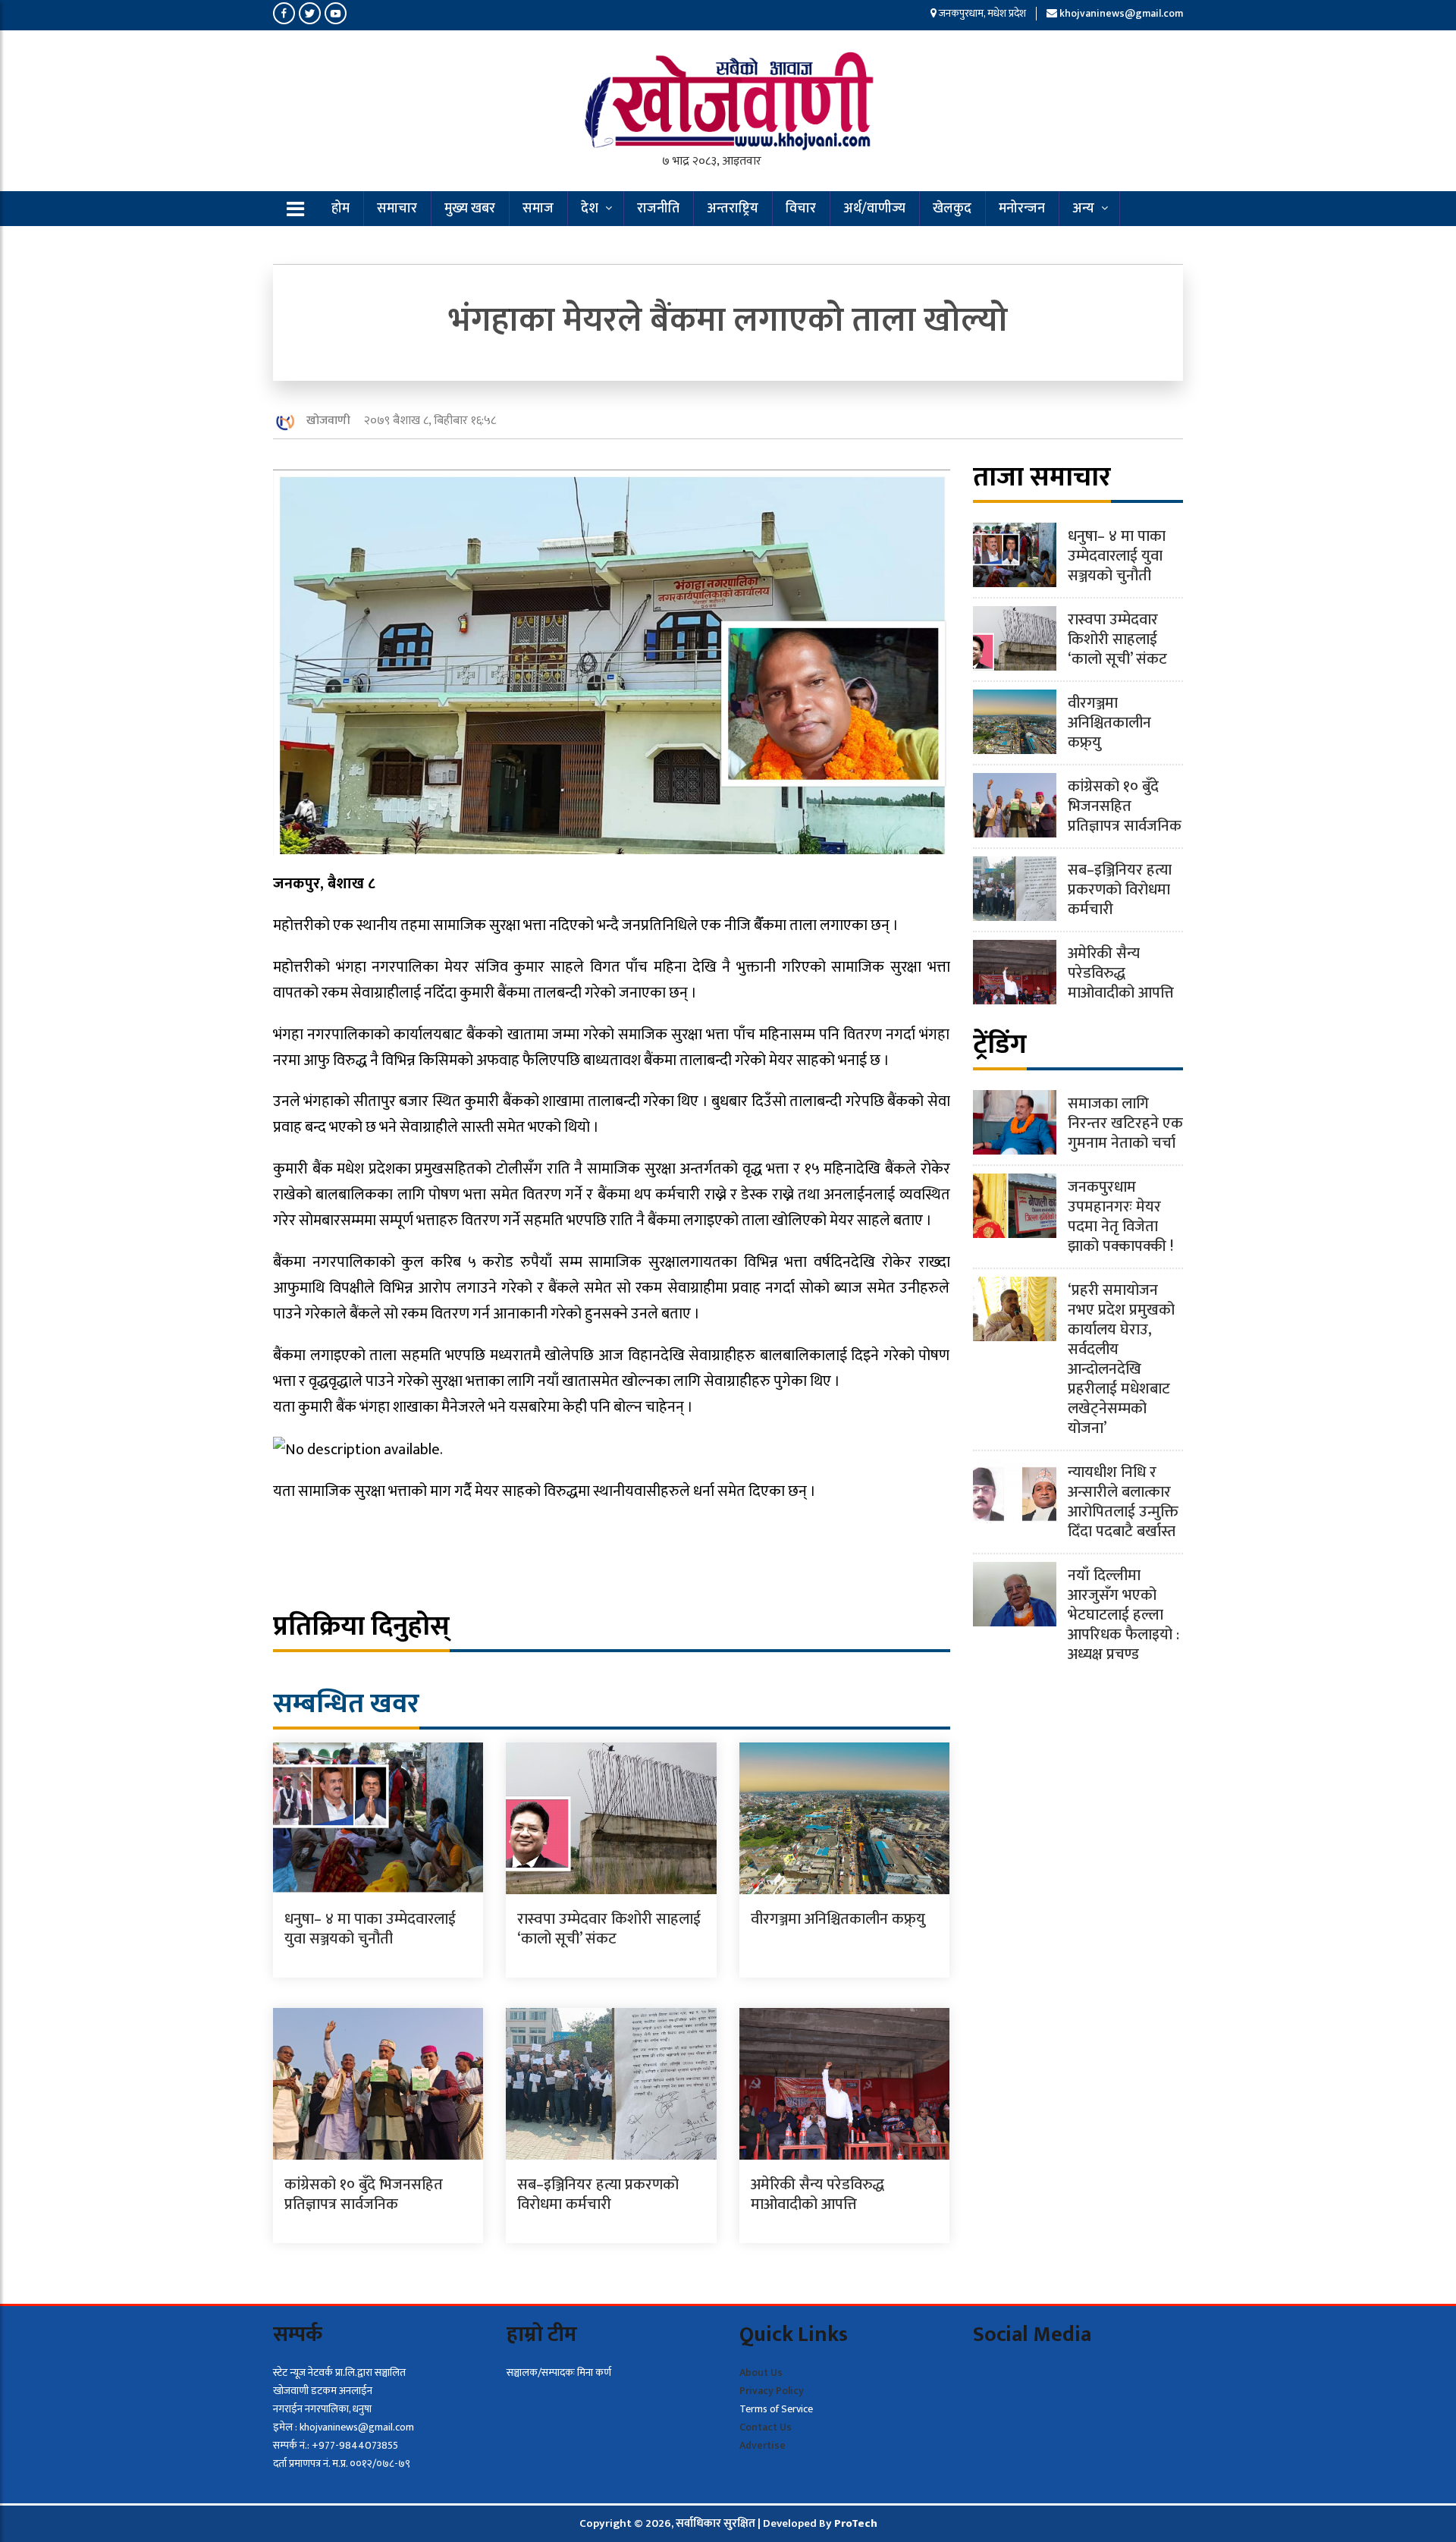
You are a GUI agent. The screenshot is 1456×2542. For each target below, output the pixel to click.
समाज (538, 209)
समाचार (397, 209)
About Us (761, 2372)
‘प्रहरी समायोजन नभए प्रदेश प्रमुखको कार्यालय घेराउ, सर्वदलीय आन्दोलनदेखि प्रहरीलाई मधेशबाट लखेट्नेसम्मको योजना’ (1121, 1359)
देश (590, 209)
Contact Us (766, 2427)
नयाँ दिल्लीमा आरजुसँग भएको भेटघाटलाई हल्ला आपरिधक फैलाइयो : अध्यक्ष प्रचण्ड (1123, 1615)
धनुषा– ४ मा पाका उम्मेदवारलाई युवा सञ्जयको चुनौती (370, 1929)
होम (340, 209)
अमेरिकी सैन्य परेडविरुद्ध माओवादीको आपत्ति (817, 2195)
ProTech (856, 2523)
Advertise (763, 2445)
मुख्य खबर (470, 209)
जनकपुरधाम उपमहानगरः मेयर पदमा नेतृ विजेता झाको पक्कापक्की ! (1120, 1217)
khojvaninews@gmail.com (1121, 13)
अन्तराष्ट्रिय (733, 209)
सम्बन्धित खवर (346, 1704)
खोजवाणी (328, 421)
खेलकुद (952, 209)
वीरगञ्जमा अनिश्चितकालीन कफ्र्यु (838, 1919)
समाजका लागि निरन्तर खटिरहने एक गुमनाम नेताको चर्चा (1125, 1123)
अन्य (1083, 209)
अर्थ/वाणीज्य (874, 209)
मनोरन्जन (1022, 209)
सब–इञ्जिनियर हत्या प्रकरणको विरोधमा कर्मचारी (598, 2195)
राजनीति (658, 209)
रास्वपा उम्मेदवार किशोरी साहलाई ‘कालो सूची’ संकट (609, 1929)
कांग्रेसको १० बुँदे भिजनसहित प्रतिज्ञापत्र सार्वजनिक (364, 2195)
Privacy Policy (772, 2391)
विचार (801, 209)
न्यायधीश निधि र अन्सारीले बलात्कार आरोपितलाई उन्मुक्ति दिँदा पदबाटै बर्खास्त (1123, 1502)
